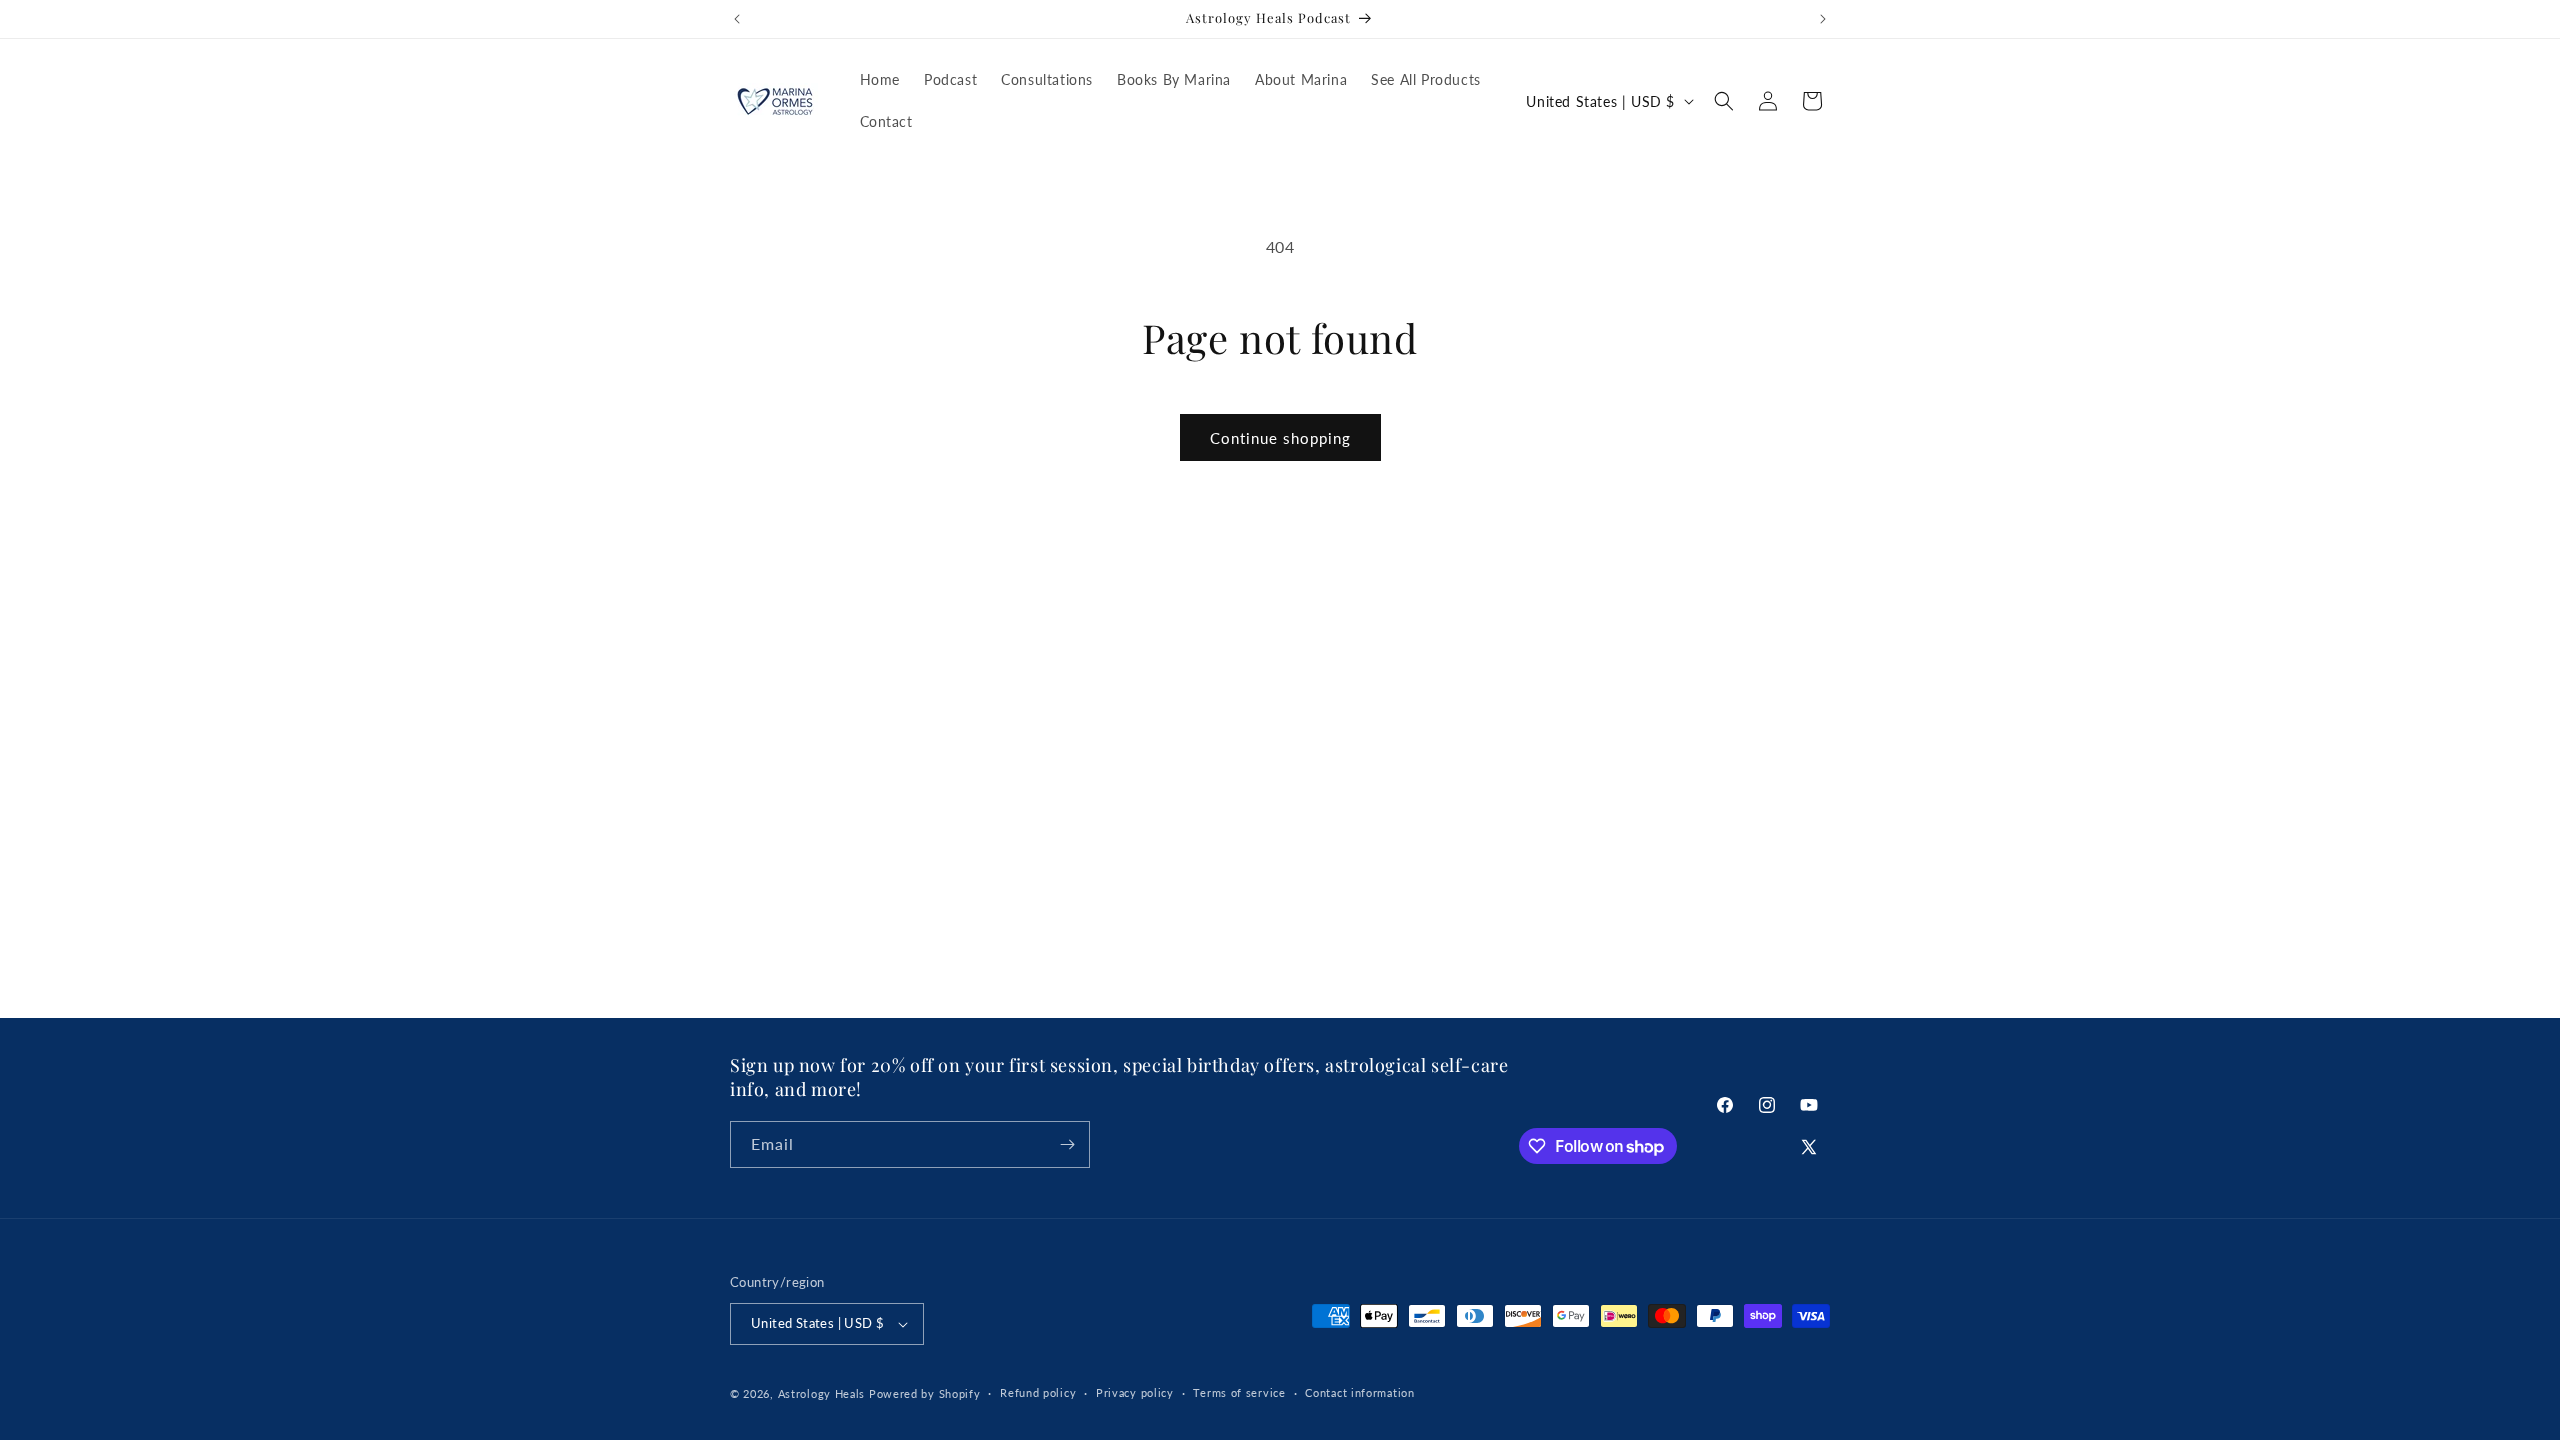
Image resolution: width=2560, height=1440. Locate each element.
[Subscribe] (1067, 1144)
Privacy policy (1135, 1392)
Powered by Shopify (925, 1393)
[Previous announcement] (737, 19)
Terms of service (1239, 1392)
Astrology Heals (822, 1393)
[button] (1724, 101)
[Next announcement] (1823, 19)
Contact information (1359, 1392)
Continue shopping (1280, 438)
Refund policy (1038, 1392)
